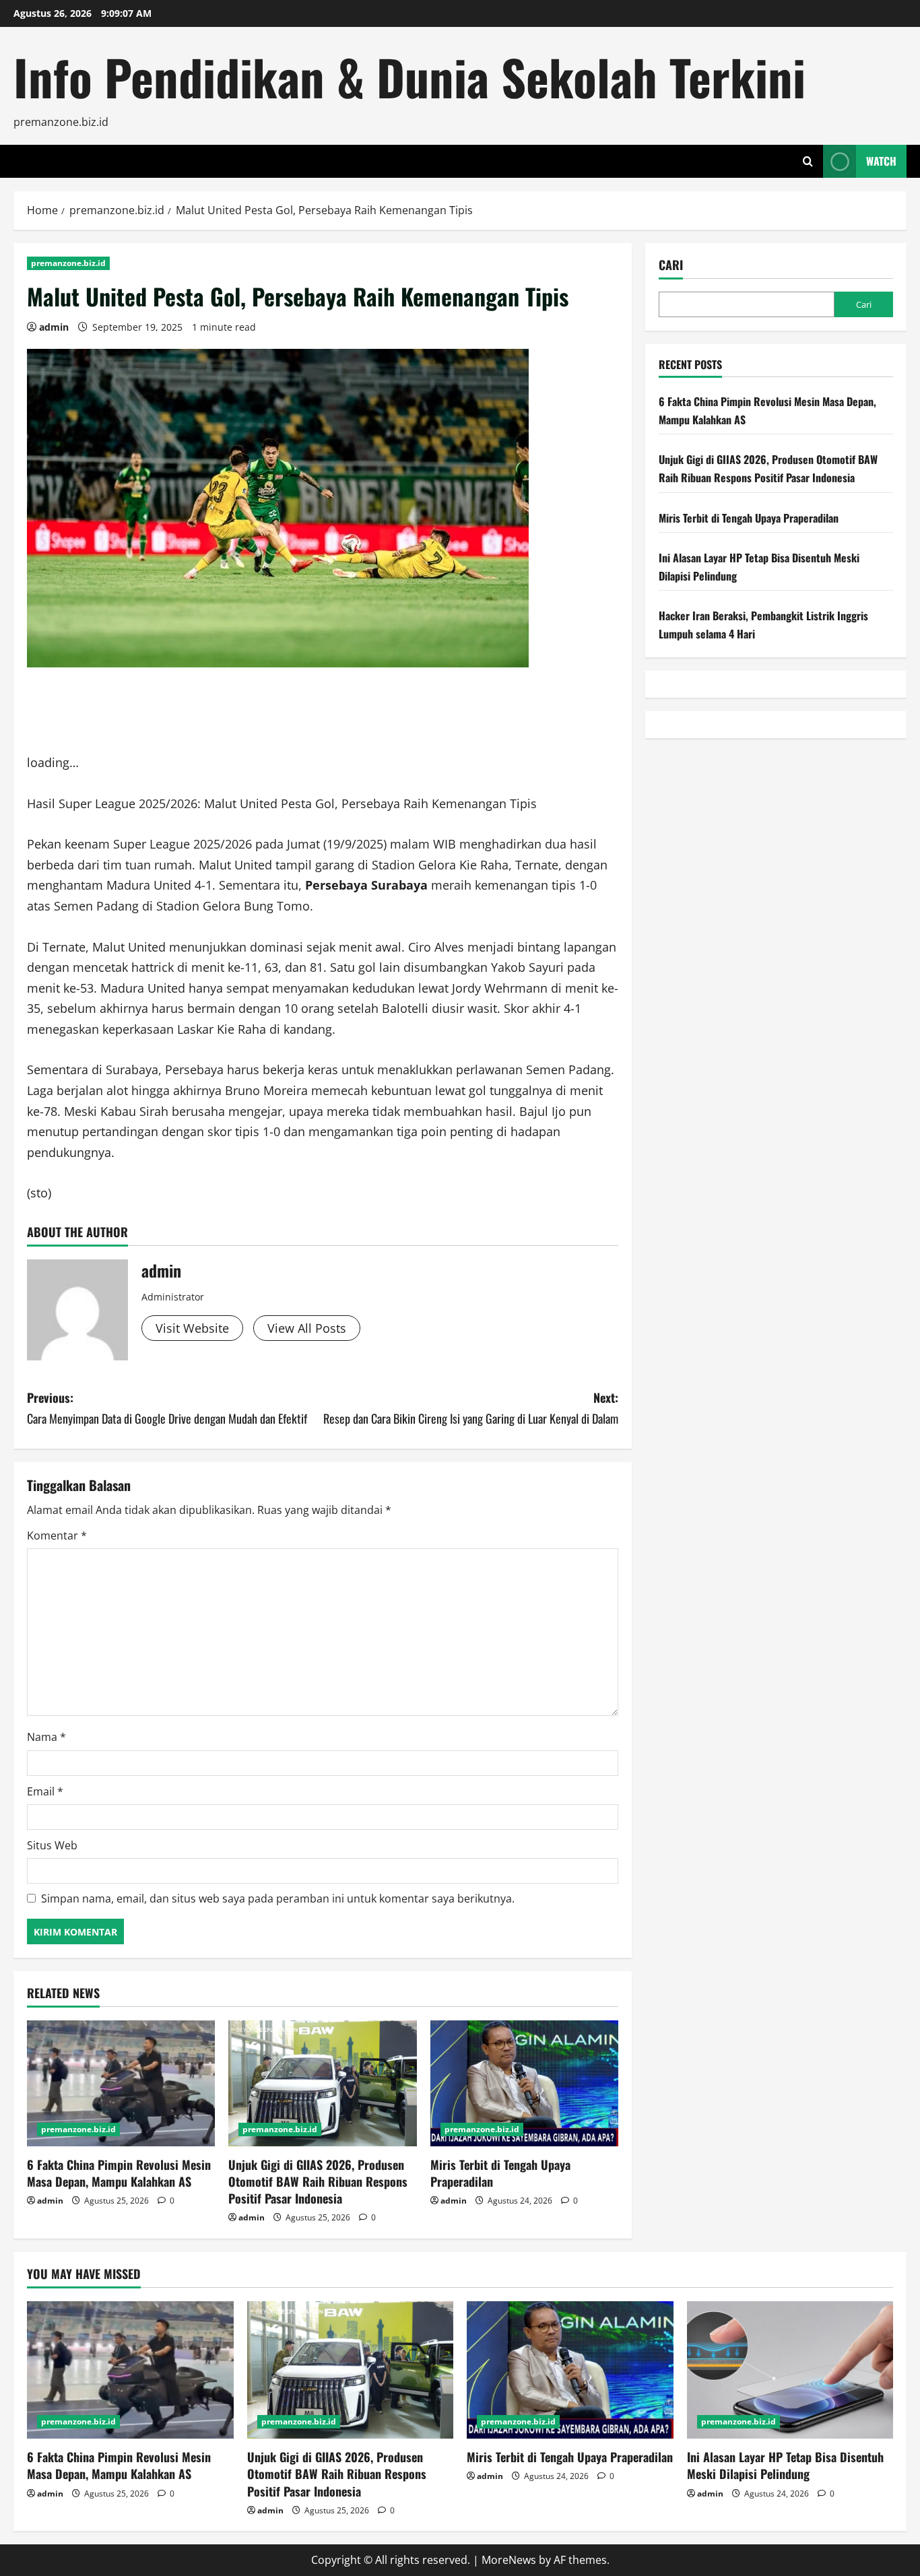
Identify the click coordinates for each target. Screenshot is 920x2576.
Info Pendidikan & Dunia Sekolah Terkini (409, 76)
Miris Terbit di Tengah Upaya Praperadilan (500, 2173)
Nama (46, 1737)
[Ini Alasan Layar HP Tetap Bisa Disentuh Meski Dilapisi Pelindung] (790, 2370)
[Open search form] (808, 161)
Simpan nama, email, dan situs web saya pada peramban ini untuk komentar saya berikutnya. (278, 1898)
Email (45, 1791)
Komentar (57, 1535)
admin (54, 327)
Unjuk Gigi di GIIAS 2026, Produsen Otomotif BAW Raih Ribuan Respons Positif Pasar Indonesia (318, 2181)
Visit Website (192, 1328)
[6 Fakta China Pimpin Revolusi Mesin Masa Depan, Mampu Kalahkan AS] (121, 2083)
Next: (471, 1408)
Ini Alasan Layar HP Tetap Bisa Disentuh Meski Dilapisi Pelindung (785, 2465)
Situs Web (52, 1845)
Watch (881, 161)
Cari (671, 265)
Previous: (167, 1408)
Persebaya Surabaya (366, 885)
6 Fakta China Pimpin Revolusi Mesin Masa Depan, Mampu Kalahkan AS (119, 2173)
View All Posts (307, 1328)
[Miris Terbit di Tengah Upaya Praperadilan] (524, 2083)
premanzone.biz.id (68, 263)
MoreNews (509, 2560)
